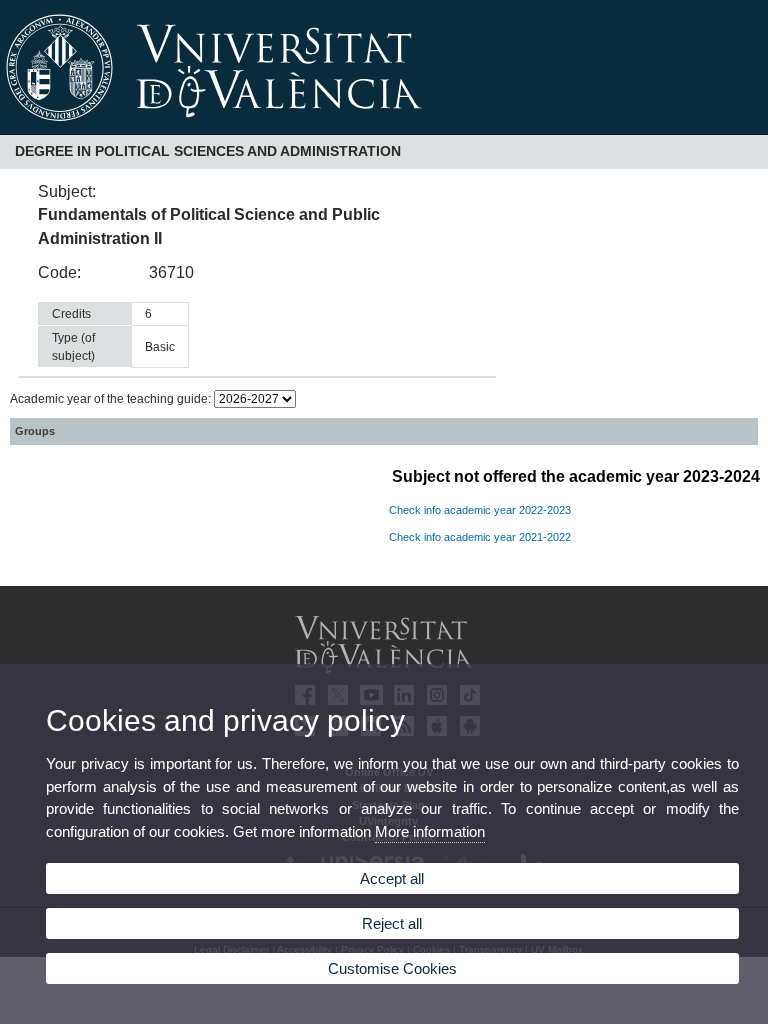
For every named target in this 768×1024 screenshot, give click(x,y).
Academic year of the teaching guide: (112, 399)
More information (430, 831)
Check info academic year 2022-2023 (480, 510)
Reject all (392, 923)
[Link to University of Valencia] (384, 128)
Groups (35, 431)
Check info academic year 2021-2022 (480, 537)
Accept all (392, 878)
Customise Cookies (392, 968)
